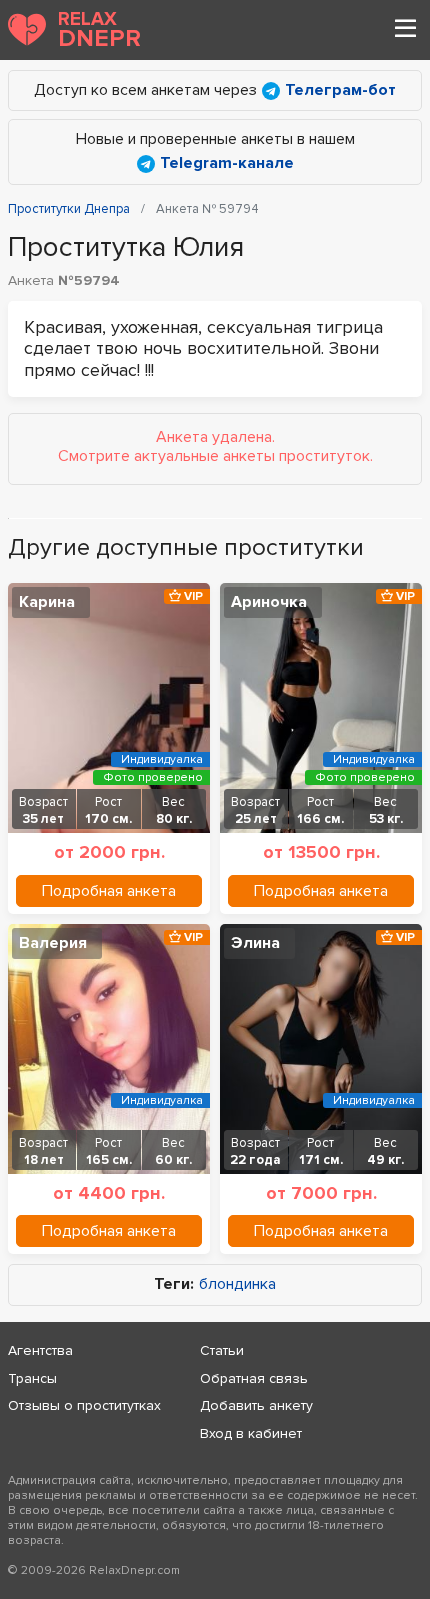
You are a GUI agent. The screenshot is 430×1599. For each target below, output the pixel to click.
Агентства (40, 1350)
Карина (47, 602)
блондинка (237, 1284)
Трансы (32, 1378)
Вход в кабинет (251, 1433)
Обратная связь (254, 1378)
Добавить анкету (256, 1405)
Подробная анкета (109, 891)
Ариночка (269, 602)
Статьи (222, 1350)
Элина (255, 943)
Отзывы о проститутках (84, 1405)
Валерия (53, 943)
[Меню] (405, 30)
